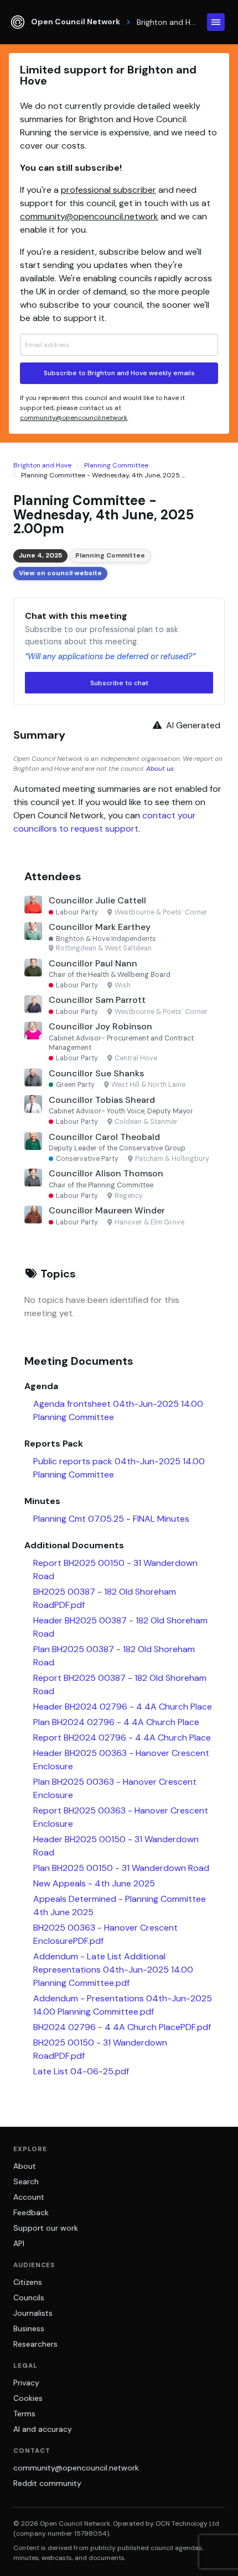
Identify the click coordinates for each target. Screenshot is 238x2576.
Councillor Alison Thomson (106, 1173)
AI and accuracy (43, 2429)
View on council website (60, 573)
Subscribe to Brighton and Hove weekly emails (119, 373)
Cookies (28, 2398)
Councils (29, 2298)
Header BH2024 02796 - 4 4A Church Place (123, 1707)
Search (26, 2181)
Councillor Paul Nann (93, 963)
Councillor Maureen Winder (107, 1210)
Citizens (28, 2282)
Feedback (31, 2212)
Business (29, 2328)
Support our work (46, 2228)
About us (160, 769)
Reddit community (47, 2483)
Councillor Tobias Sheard (102, 1100)
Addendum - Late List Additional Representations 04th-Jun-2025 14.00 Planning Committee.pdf (113, 1970)
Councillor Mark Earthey (100, 927)
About (25, 2166)
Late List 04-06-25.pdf (81, 2071)
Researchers (35, 2344)
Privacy (26, 2383)
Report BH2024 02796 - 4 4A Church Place (122, 1738)
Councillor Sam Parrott (97, 1000)
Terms (24, 2414)
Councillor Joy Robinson (100, 1026)
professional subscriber (108, 190)
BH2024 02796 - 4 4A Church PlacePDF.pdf (122, 2027)
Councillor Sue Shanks (96, 1073)
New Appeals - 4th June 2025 (94, 1883)
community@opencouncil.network (89, 216)
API (19, 2243)
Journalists (33, 2313)
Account (29, 2197)
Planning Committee (116, 465)
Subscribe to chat (119, 683)
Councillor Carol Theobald (104, 1137)
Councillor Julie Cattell (97, 900)
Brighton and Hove (42, 465)
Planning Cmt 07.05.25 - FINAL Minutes (111, 1519)
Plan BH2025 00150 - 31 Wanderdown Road (121, 1868)
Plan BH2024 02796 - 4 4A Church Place (116, 1722)
